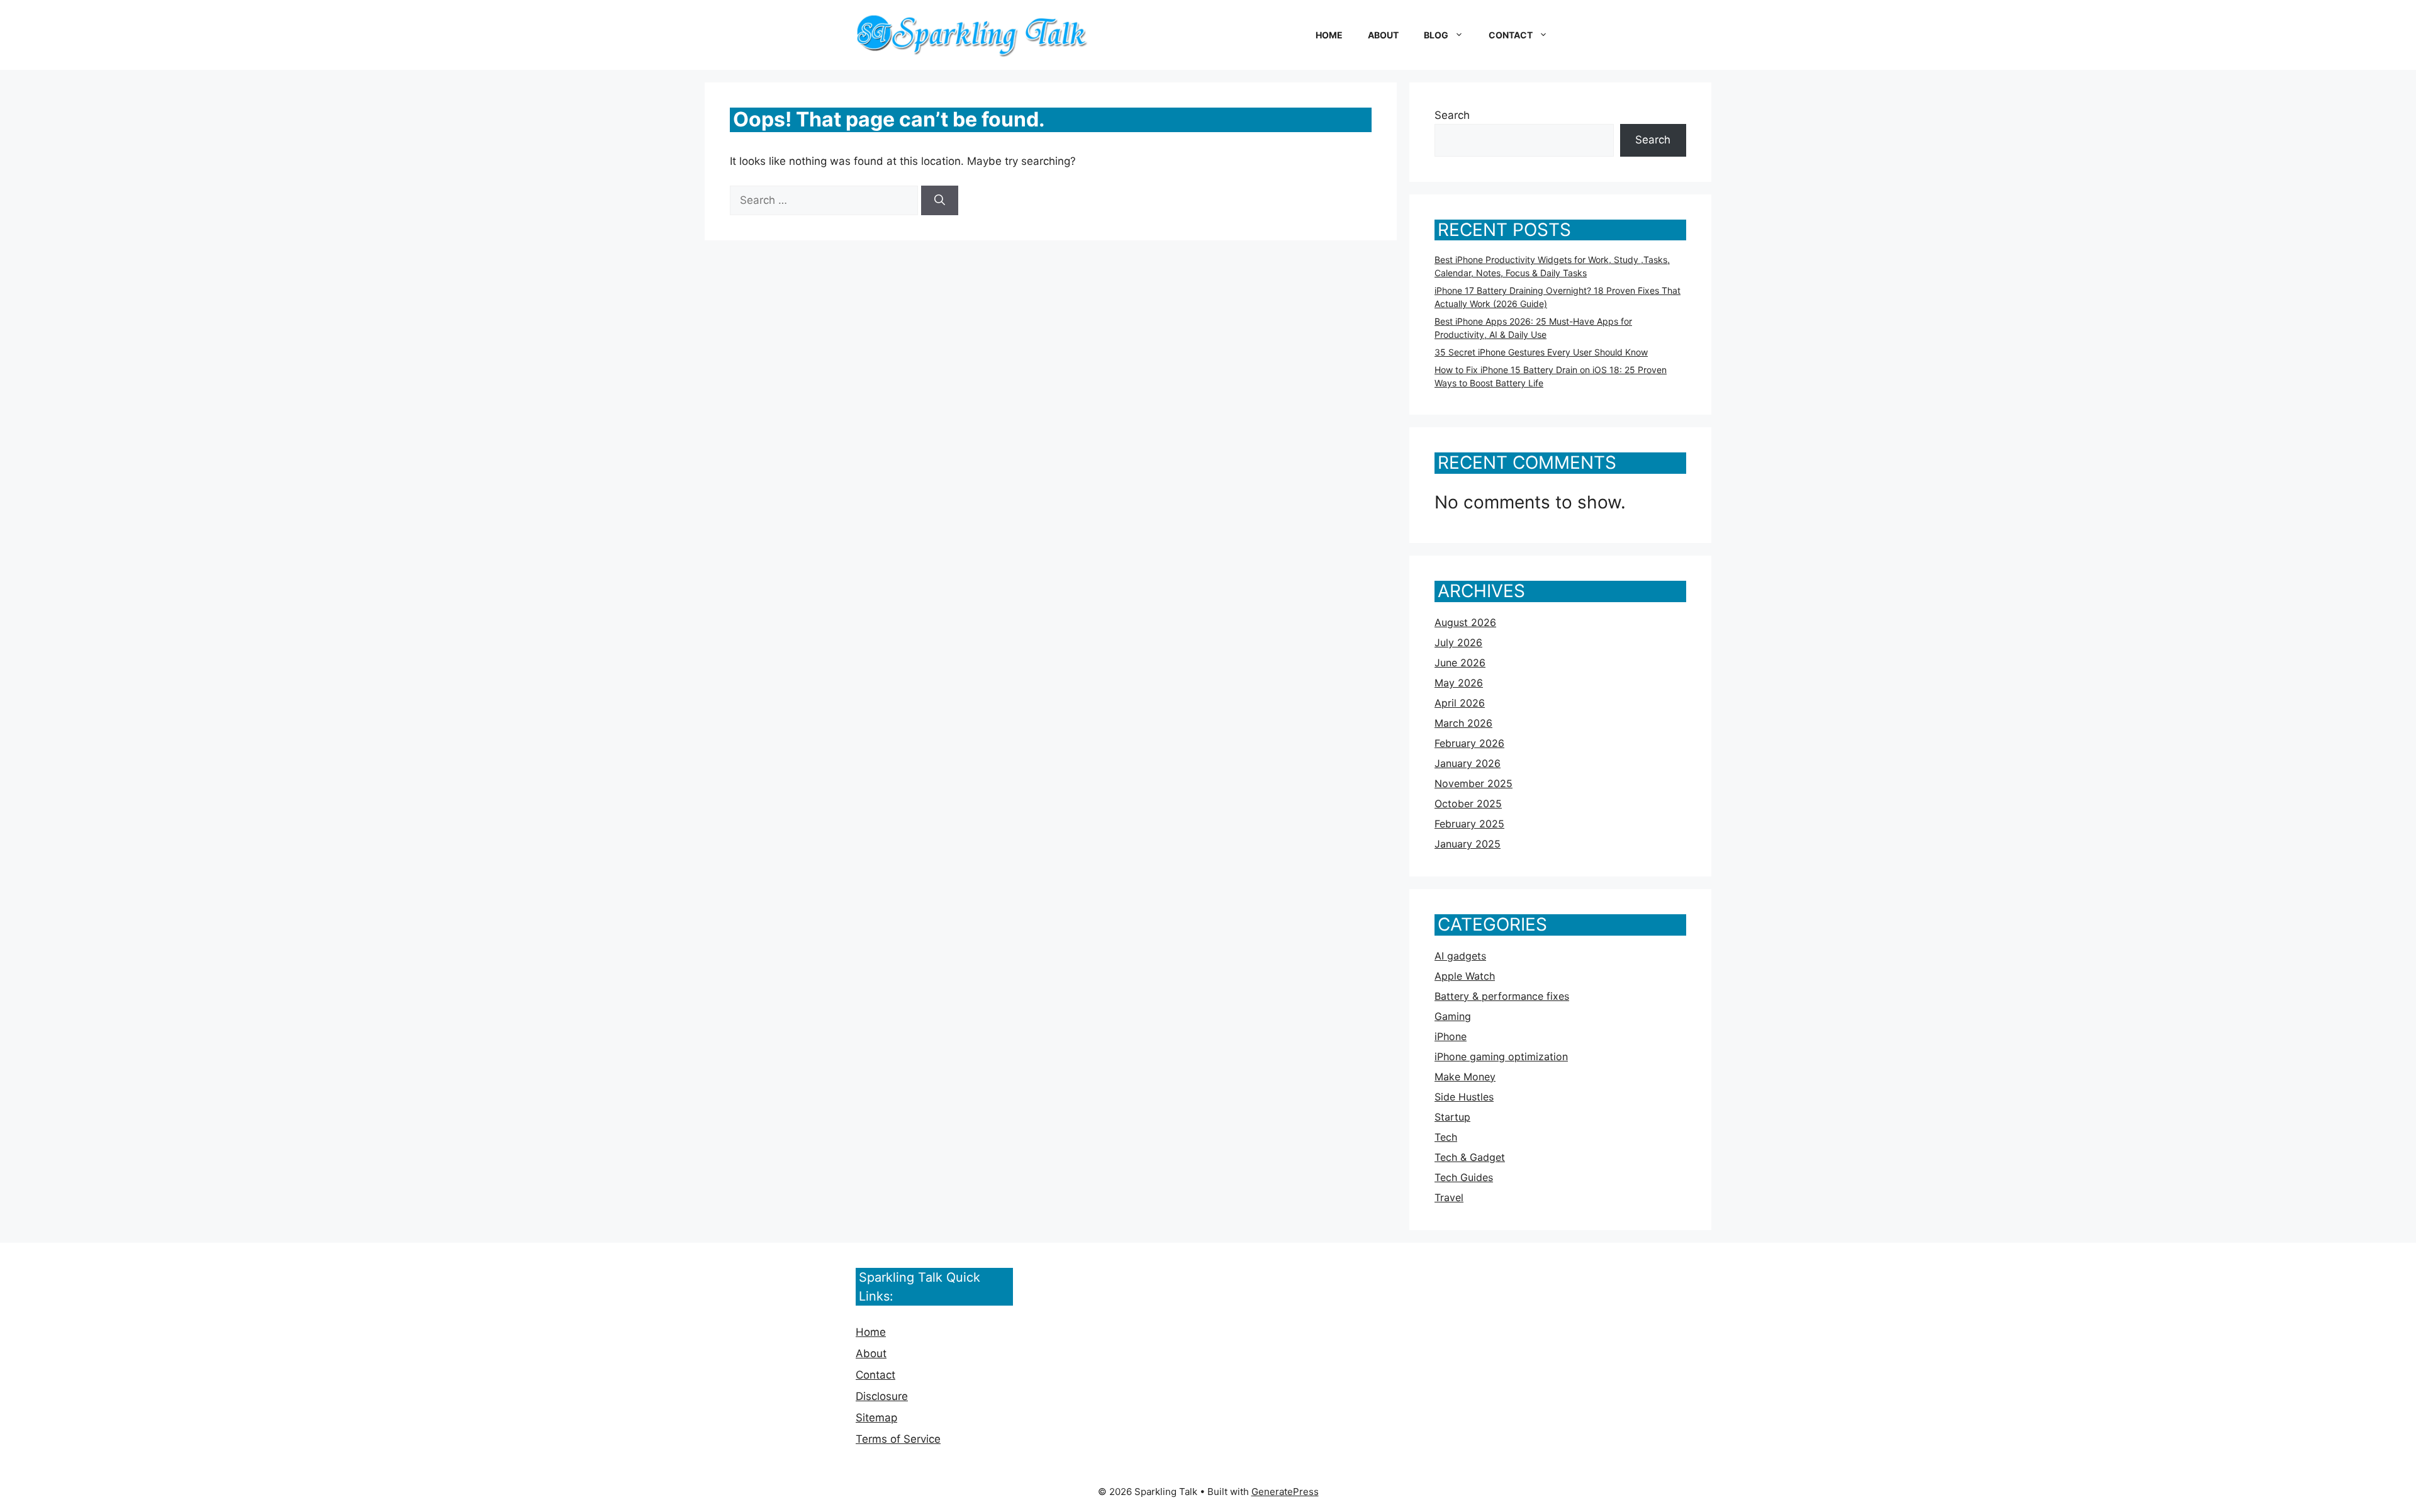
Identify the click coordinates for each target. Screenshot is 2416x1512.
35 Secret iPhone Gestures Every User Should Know (1541, 352)
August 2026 (1465, 622)
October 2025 (1468, 804)
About (1383, 35)
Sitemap (876, 1418)
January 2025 (1468, 844)
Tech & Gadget (1470, 1157)
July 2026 (1458, 642)
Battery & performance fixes (1502, 996)
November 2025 (1474, 783)
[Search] (940, 201)
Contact (1511, 35)
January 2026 (1468, 763)
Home (1329, 35)
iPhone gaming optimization (1501, 1056)
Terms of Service (898, 1439)
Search (1452, 115)
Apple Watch (1465, 976)
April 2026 (1460, 703)
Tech (1446, 1137)
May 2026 (1459, 683)
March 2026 (1463, 723)
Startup (1452, 1117)
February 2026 (1469, 743)
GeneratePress (1285, 1492)
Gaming (1453, 1016)
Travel (1449, 1197)
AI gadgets (1460, 956)
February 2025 (1469, 824)
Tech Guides (1464, 1177)
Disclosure (882, 1396)
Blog (1436, 35)
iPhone (1451, 1036)
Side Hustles (1464, 1097)
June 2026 (1460, 663)
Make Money (1465, 1077)
